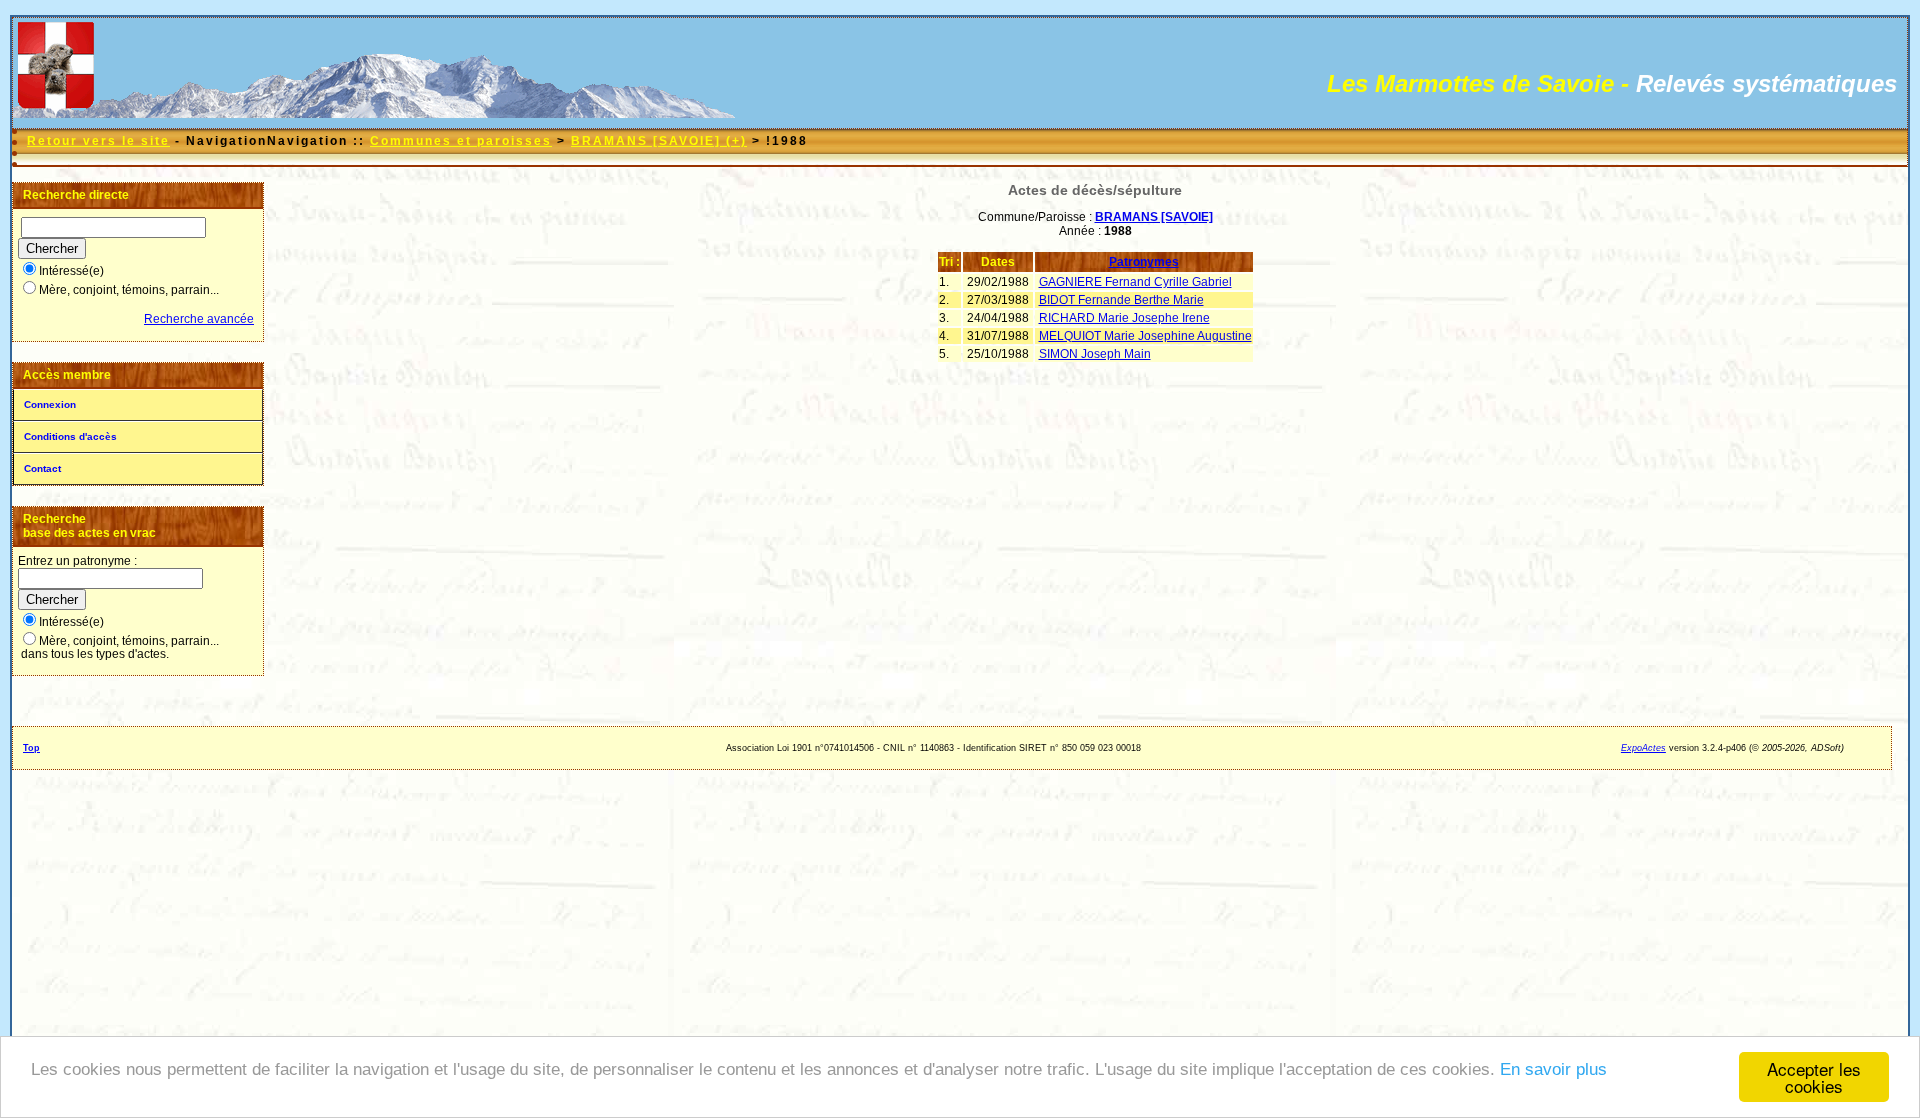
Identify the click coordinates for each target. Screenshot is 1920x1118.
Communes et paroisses (461, 141)
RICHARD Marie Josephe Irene (1124, 318)
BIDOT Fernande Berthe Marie (1121, 300)
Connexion (50, 404)
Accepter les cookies (1814, 1077)
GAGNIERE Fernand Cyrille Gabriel (1135, 282)
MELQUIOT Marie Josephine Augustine (1145, 336)
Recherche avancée (199, 319)
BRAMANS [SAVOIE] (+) (659, 141)
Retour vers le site (98, 141)
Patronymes (1144, 262)
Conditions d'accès (70, 436)
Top (31, 748)
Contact (42, 468)
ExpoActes (1643, 748)
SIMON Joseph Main (1095, 354)
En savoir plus (1553, 1069)
